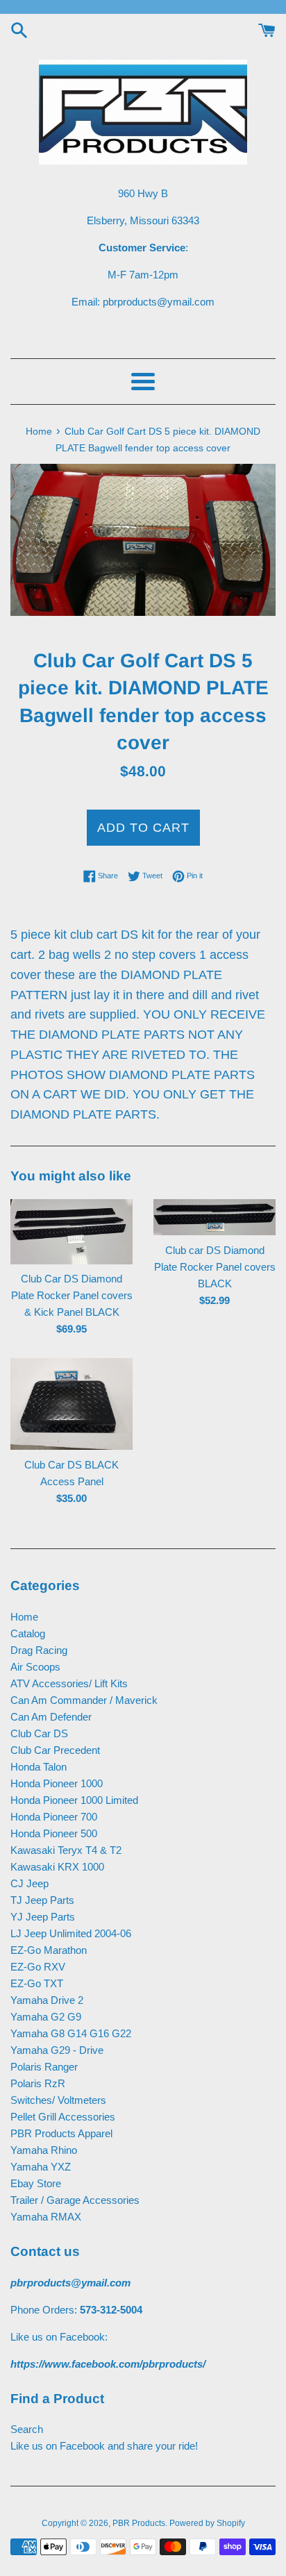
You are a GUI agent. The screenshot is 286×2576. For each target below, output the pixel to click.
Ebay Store (36, 2183)
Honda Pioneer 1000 (57, 1783)
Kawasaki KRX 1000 (57, 1867)
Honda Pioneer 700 (54, 1817)
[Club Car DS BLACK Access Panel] (71, 1404)
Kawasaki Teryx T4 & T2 (66, 1850)
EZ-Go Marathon (49, 1950)
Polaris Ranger (44, 2067)
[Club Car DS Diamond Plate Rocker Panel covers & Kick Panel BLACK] (71, 1232)
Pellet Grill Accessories (63, 2117)
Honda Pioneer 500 (54, 1833)
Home (24, 1617)
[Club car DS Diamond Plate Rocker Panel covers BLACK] (214, 1217)
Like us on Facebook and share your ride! (104, 2446)
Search (27, 2429)
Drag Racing (39, 1650)
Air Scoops (35, 1667)
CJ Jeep (30, 1883)
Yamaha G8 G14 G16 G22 (71, 2033)
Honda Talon (39, 1767)
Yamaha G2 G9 (46, 2017)
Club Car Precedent (55, 1750)
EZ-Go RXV (38, 1967)
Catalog (28, 1633)
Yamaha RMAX (46, 2217)
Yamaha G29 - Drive (57, 2050)
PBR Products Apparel (61, 2133)
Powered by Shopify (207, 2523)
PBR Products (139, 2523)
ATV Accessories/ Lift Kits (69, 1683)
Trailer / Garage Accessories (75, 2200)
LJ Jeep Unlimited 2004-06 (71, 1933)
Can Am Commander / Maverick (84, 1700)
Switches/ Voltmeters (58, 2100)
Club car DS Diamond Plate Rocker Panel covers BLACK (215, 1267)
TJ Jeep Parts (42, 1900)
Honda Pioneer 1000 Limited (74, 1800)
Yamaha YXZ (41, 2167)
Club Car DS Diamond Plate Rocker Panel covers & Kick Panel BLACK (72, 1295)
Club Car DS (39, 1733)
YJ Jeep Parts (43, 1917)
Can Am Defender (51, 1717)
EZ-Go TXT (37, 1983)
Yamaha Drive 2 (47, 2000)
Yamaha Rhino (44, 2150)
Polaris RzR (38, 2083)
